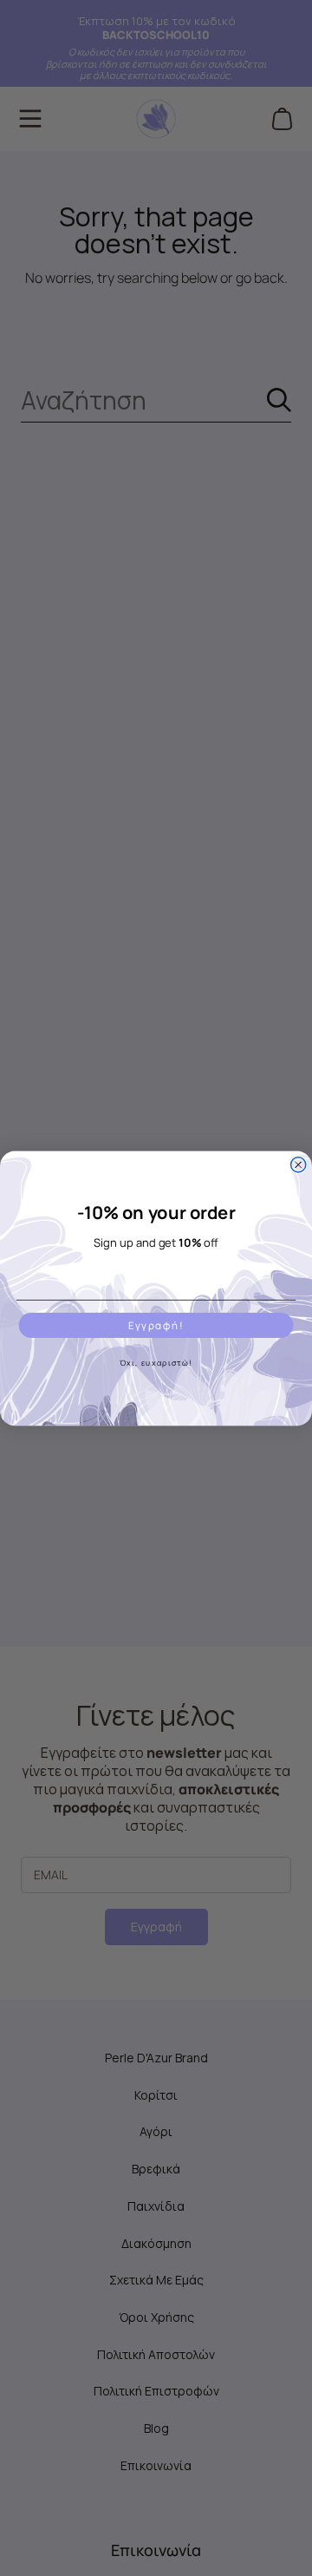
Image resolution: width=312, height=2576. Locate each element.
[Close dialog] (299, 1164)
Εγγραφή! (156, 1325)
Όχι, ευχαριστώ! (156, 1362)
